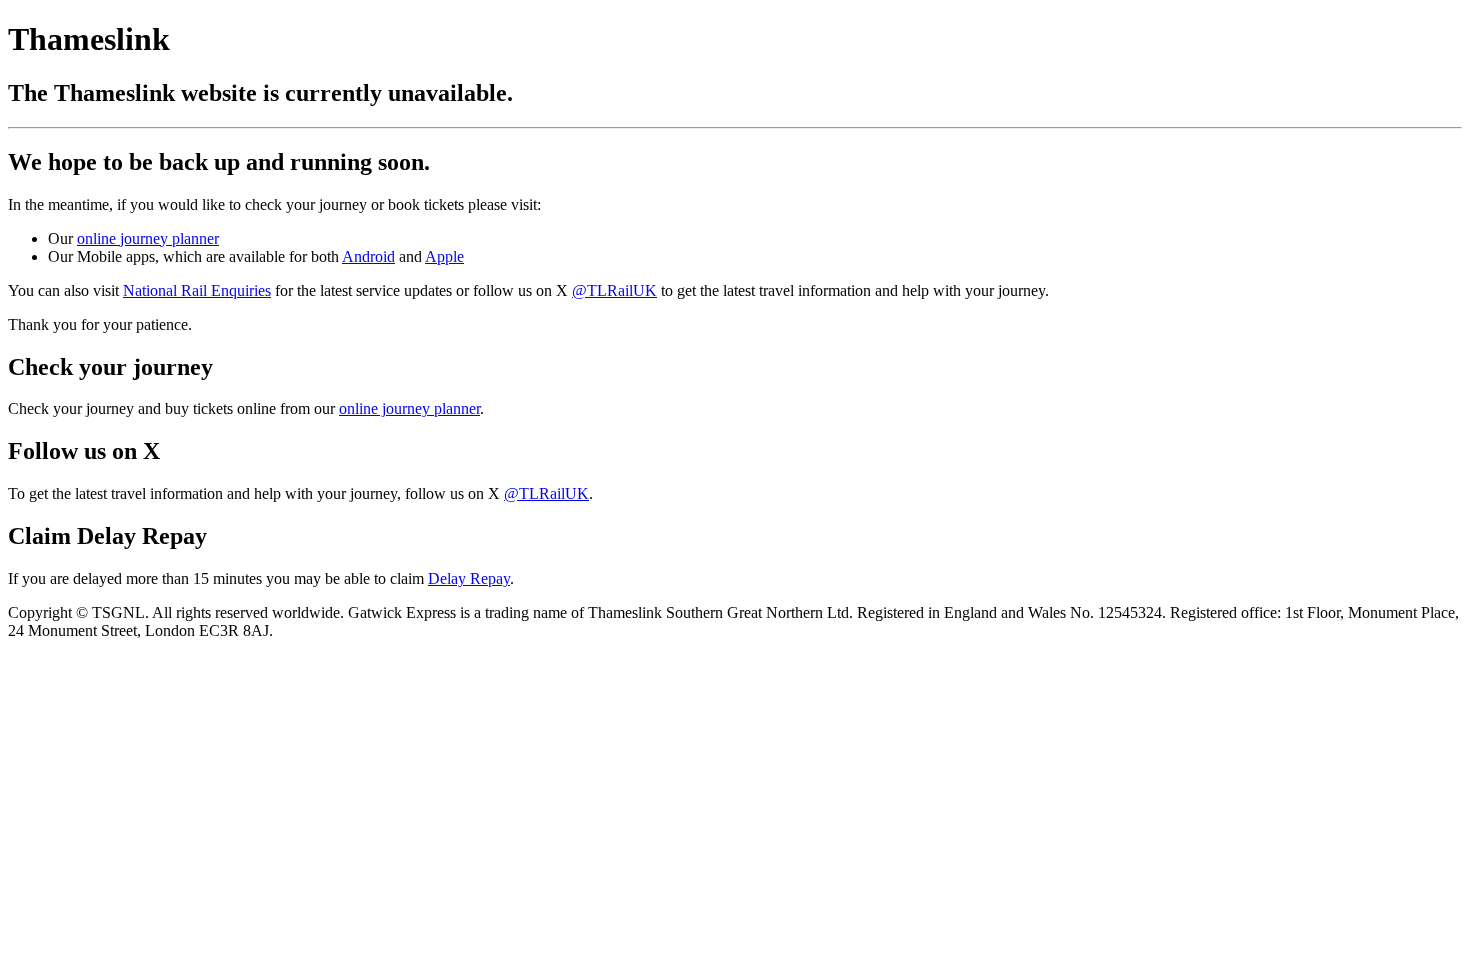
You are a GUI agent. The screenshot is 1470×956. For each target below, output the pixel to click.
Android (368, 256)
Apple (444, 256)
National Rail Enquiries (197, 290)
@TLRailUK (614, 290)
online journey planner (148, 238)
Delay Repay (469, 578)
